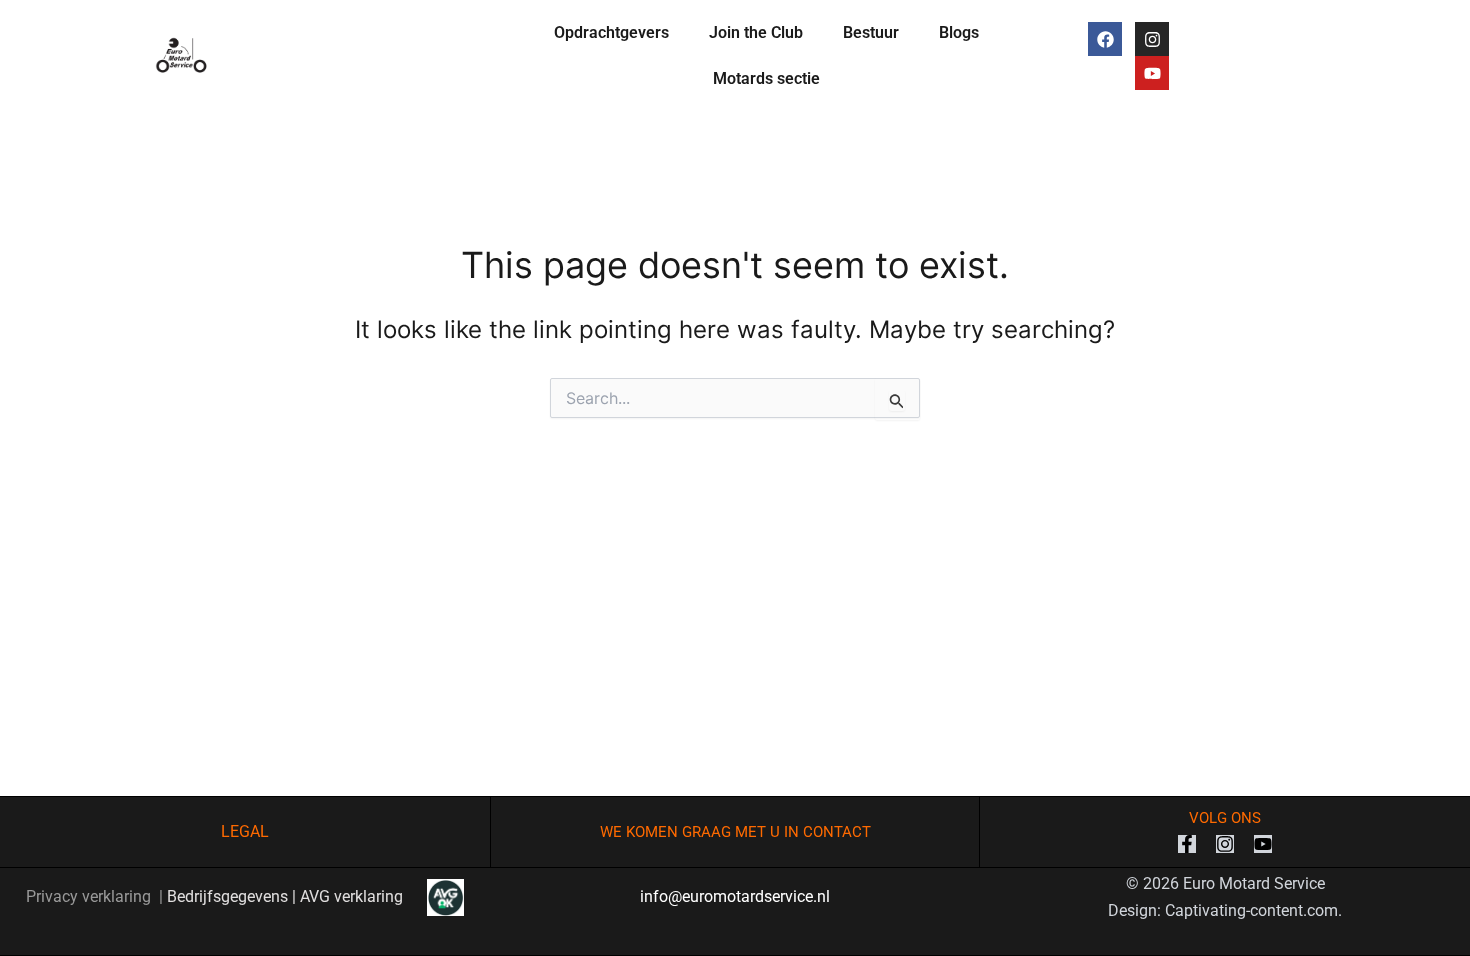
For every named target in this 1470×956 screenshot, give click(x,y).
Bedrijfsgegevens (227, 896)
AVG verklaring (363, 896)
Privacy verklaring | (96, 896)
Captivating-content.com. (1253, 910)
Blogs (959, 32)
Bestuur (871, 32)
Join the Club (756, 32)
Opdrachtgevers (611, 32)
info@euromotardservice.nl (735, 896)
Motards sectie (766, 78)
